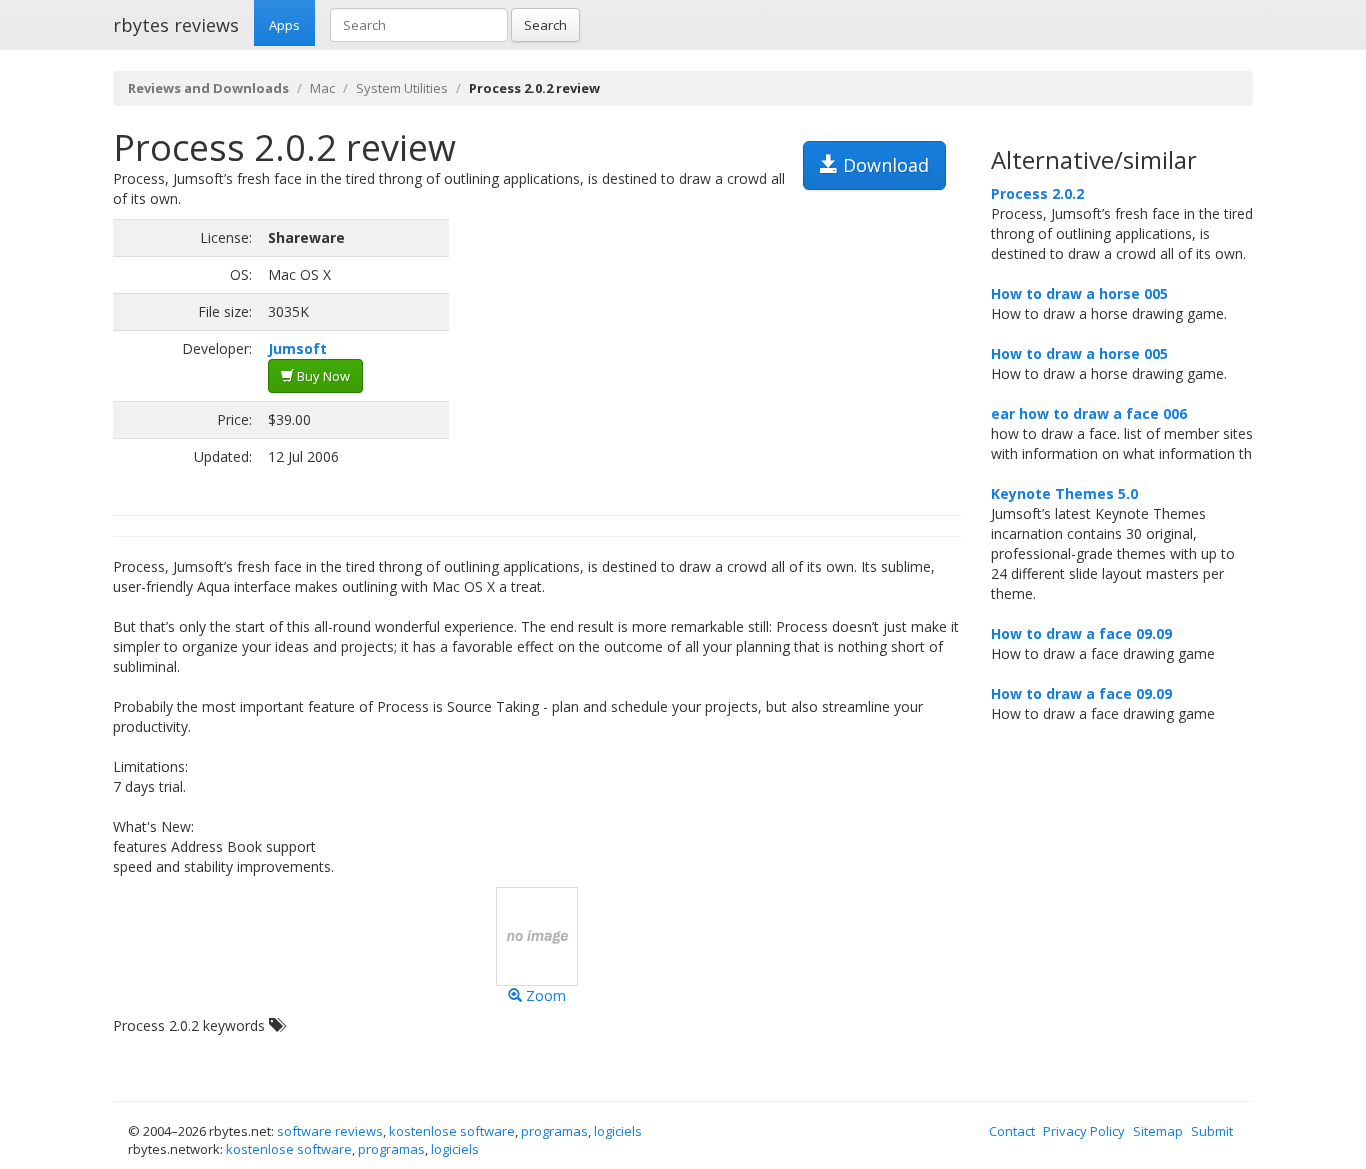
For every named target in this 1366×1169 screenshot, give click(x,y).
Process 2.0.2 (1037, 193)
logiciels (618, 1131)
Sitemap (1158, 1131)
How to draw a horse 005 (1079, 293)
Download (883, 165)
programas (554, 1131)
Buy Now (322, 376)
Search (545, 25)
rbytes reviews (176, 25)
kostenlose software (452, 1131)
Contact (1012, 1131)
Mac (322, 88)
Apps (284, 25)
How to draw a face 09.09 (1081, 633)
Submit (1212, 1131)
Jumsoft (297, 348)
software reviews (330, 1131)
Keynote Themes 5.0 (1064, 493)
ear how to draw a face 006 (1089, 413)
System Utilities (402, 88)
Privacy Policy (1084, 1131)
